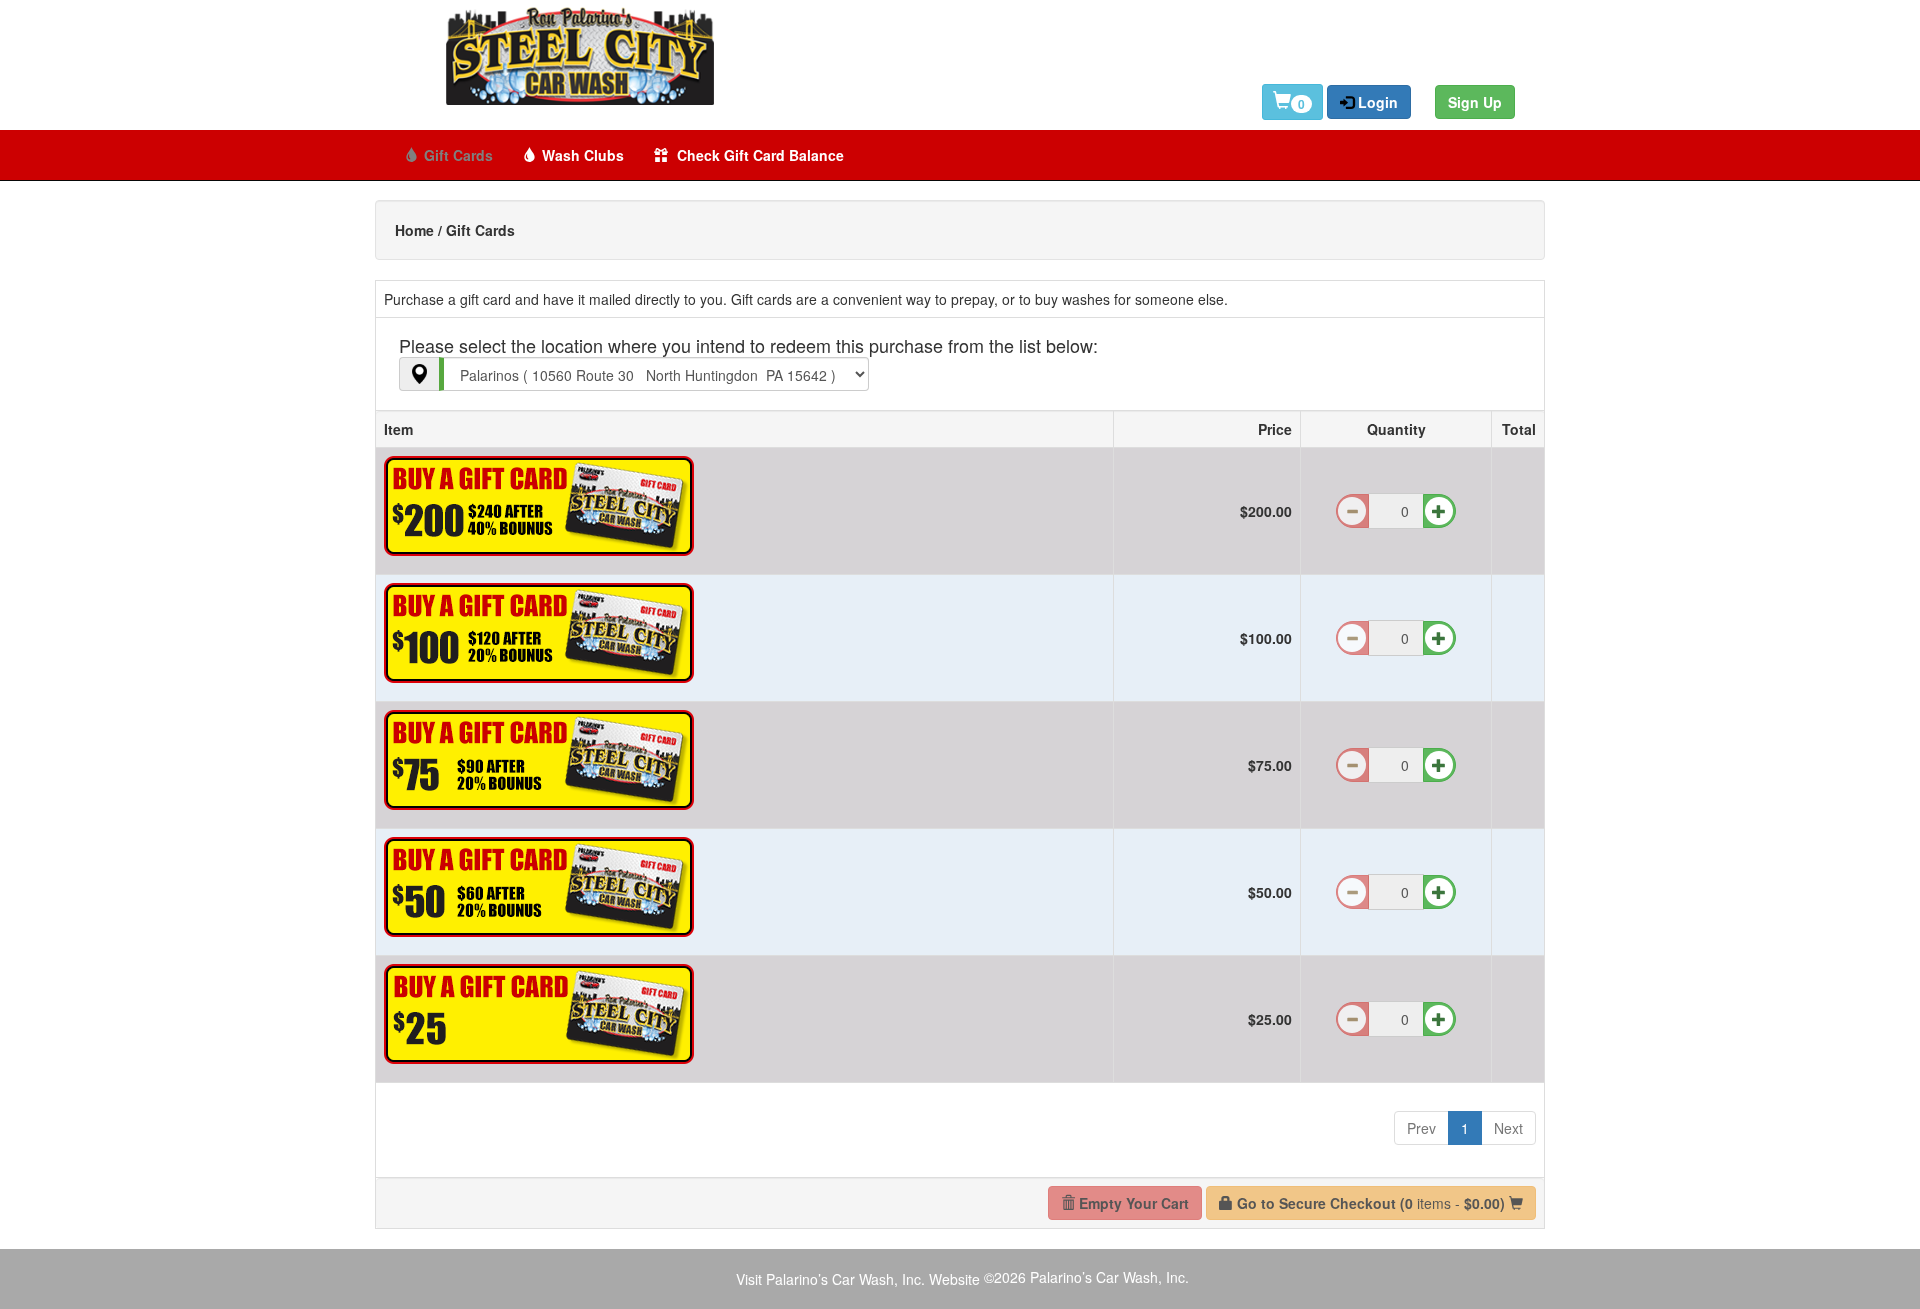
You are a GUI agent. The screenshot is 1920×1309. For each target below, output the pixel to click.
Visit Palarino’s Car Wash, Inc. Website (858, 1279)
